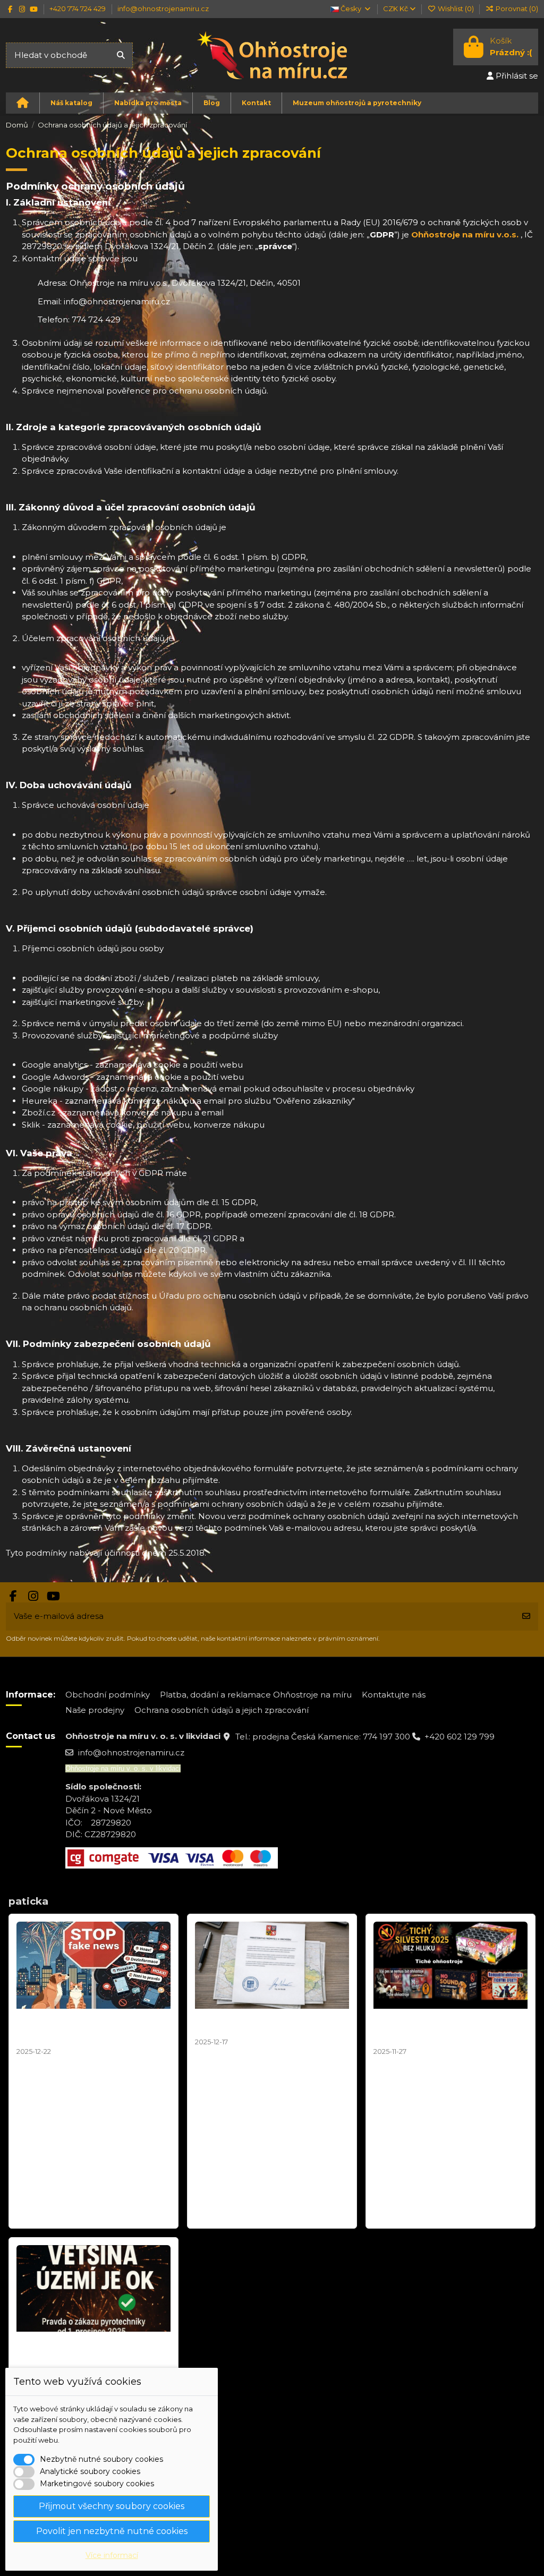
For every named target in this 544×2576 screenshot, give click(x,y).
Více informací (112, 2555)
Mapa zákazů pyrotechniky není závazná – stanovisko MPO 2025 (264, 2023)
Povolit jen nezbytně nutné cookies (112, 2531)
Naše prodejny (95, 1710)
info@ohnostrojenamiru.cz (163, 8)
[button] (71, 103)
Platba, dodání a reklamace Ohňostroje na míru (256, 1695)
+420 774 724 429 (78, 8)
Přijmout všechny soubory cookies (112, 2506)
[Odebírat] (526, 1617)
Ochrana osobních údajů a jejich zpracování (222, 1710)
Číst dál (32, 2214)
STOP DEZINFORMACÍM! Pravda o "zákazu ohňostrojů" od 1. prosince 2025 (91, 2351)
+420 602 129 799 (460, 1737)
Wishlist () (456, 8)
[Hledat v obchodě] (121, 56)
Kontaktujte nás (394, 1695)
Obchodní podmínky (108, 1695)
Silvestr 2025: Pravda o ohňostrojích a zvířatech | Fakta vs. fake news (91, 2028)
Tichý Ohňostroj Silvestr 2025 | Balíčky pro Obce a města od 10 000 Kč (441, 2028)
